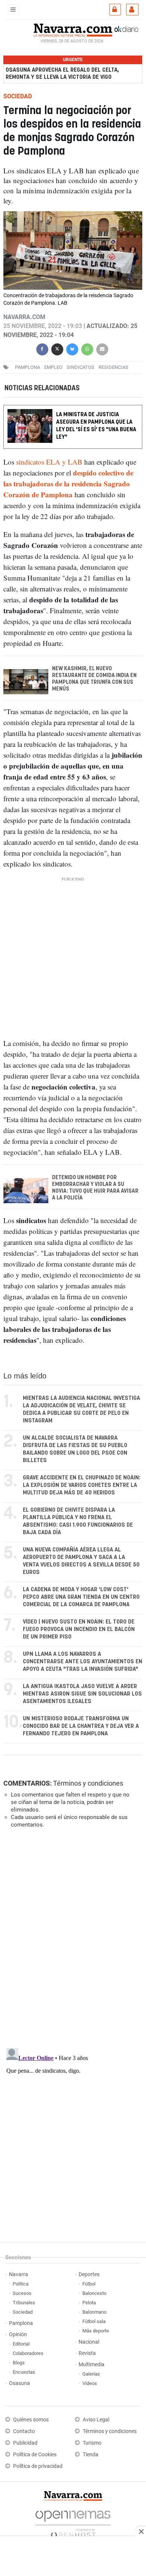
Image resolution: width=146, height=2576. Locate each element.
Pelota (89, 2303)
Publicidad (25, 2443)
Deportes (89, 2274)
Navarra (19, 2274)
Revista (87, 2353)
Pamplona (21, 2323)
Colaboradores (28, 2353)
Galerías (91, 2374)
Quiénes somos (31, 2420)
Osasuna (19, 2383)
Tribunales (24, 2303)
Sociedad (23, 2312)
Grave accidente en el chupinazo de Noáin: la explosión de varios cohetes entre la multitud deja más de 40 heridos (82, 1485)
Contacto (24, 2431)
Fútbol (89, 2284)
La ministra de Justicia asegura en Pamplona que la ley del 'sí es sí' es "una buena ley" (96, 426)
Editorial (21, 2344)
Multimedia (92, 2365)
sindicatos (80, 367)
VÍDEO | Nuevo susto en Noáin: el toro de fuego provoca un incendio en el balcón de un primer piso (79, 1629)
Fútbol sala (94, 2321)
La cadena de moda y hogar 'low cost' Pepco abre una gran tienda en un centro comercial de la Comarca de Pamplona (81, 1597)
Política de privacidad (38, 2466)
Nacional (89, 2342)
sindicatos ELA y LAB (49, 462)
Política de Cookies (35, 2455)
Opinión (18, 2334)
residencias (113, 367)
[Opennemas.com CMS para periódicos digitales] (73, 2522)
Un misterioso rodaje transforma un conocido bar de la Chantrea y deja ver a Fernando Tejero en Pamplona (81, 1726)
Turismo (92, 2443)
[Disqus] (72, 1937)
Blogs (19, 2363)
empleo (53, 367)
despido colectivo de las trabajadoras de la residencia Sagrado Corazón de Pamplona (68, 484)
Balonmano (94, 2312)
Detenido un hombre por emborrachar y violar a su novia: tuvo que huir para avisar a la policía (95, 1188)
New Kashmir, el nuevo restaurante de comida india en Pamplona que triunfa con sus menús (94, 679)
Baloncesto (94, 2293)
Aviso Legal (96, 2420)
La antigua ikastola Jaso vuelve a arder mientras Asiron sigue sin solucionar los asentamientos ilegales (82, 1694)
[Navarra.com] (73, 29)
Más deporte (96, 2331)
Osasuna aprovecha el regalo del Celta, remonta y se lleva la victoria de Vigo (62, 74)
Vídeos (90, 2383)
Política (21, 2284)
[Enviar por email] (102, 348)
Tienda (91, 2455)
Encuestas (24, 2372)
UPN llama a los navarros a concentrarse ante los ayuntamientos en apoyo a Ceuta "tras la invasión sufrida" (83, 1662)
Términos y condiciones (88, 1783)
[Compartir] (42, 348)
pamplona (28, 367)
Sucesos (22, 2293)
